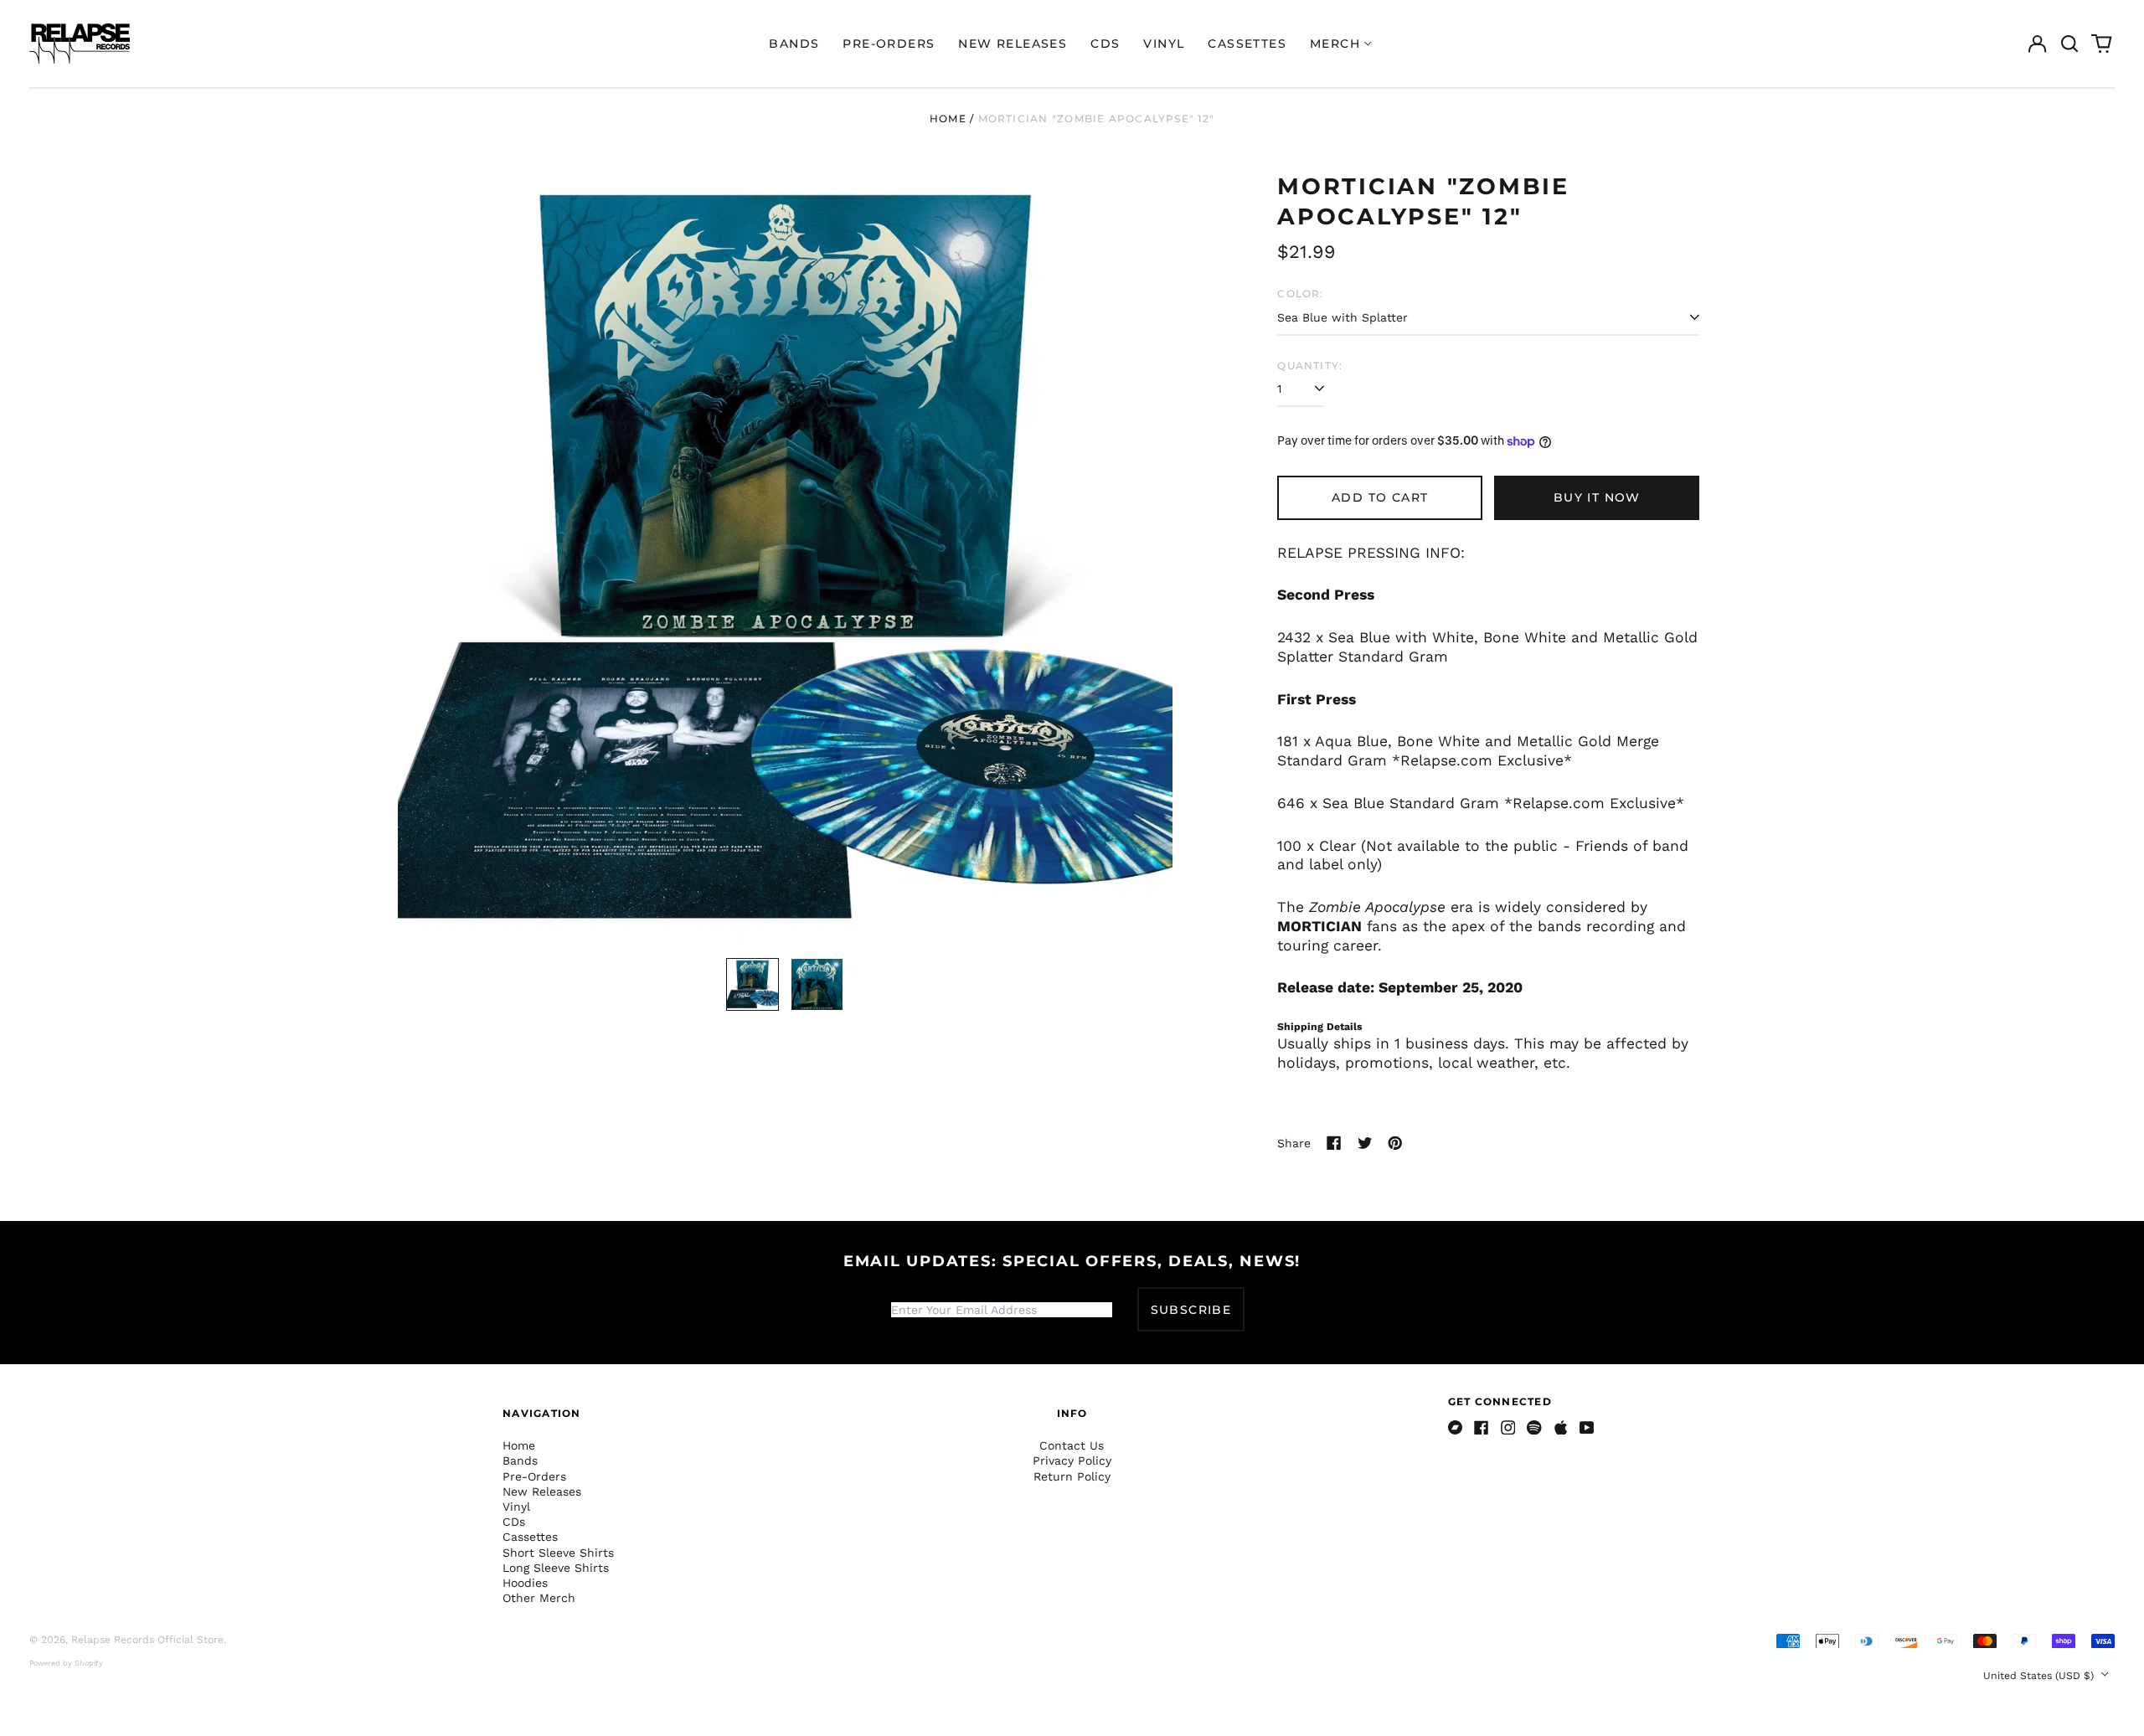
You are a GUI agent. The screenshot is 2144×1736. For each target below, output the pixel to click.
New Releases (1013, 44)
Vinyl (1164, 44)
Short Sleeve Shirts (558, 1553)
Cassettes (1247, 44)
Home (948, 118)
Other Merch (539, 1598)
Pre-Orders (889, 44)
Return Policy (1072, 1476)
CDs (1105, 44)
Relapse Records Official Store (147, 1640)
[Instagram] (1508, 1428)
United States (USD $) (2040, 1676)
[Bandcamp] (1456, 1428)
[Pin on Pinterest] (1395, 1143)
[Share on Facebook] (1334, 1143)
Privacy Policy (1072, 1460)
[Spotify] (1534, 1428)
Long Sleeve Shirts (556, 1568)
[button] (2069, 44)
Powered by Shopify (66, 1663)
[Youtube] (1587, 1428)
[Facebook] (1482, 1428)
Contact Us (1072, 1445)
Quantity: (1310, 366)
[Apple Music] (1561, 1428)
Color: (1300, 294)
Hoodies (525, 1583)
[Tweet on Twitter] (1365, 1143)
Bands (794, 44)
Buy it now (1597, 497)
